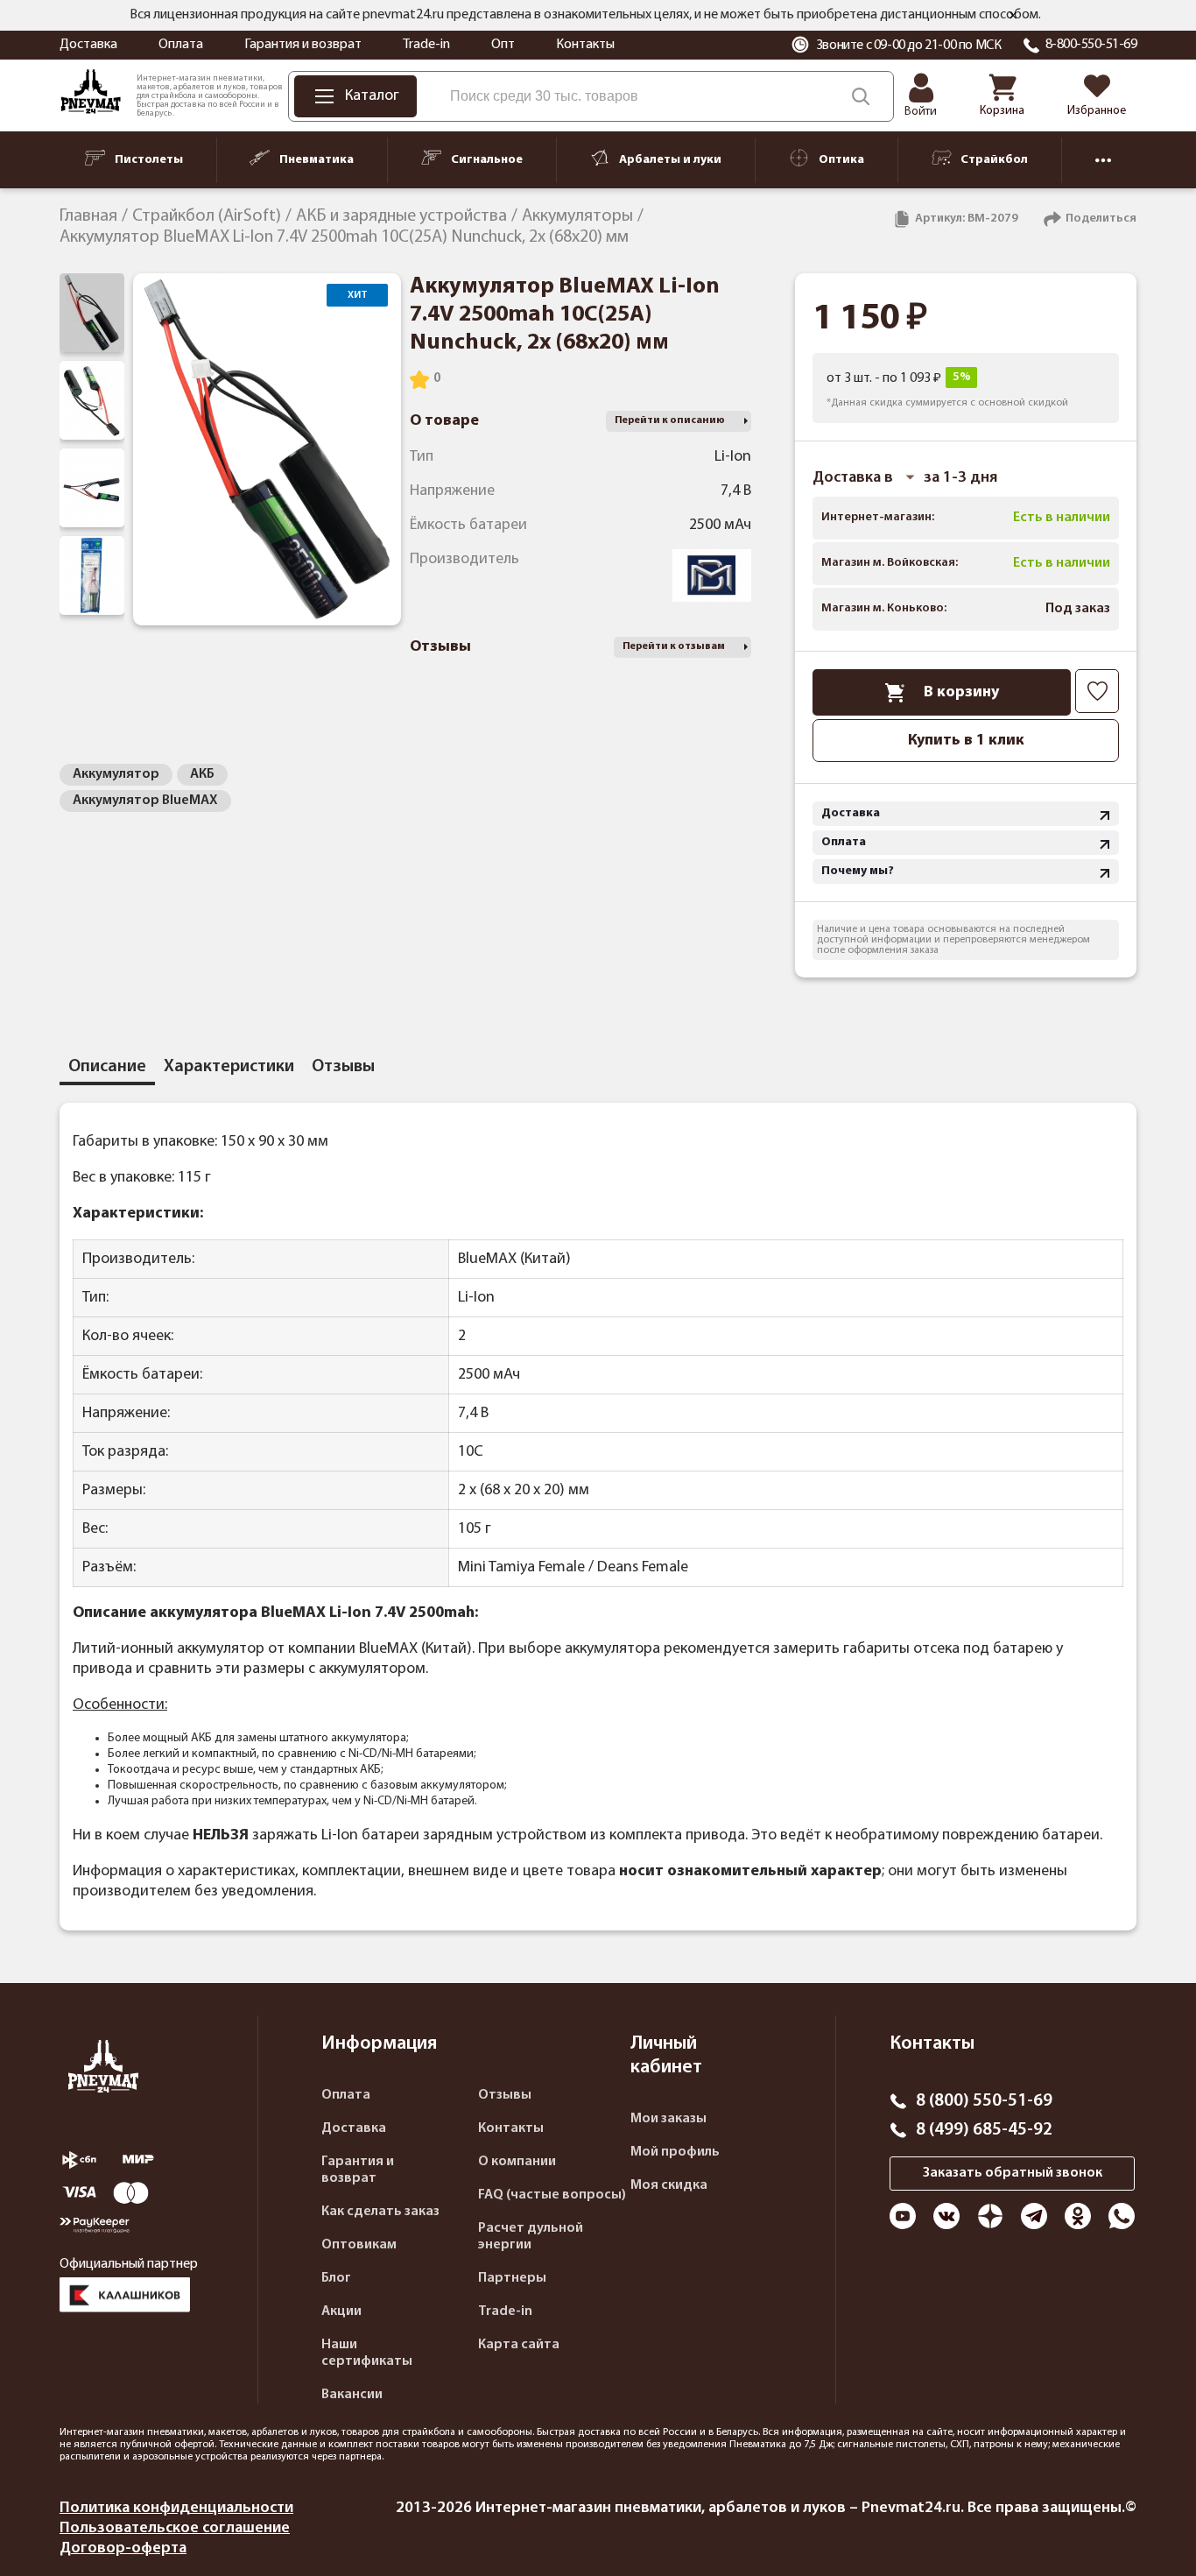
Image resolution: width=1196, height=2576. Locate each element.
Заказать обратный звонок (1013, 2173)
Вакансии (352, 2395)
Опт (503, 45)
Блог (336, 2278)
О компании (517, 2162)
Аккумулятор (116, 774)
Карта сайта (519, 2345)
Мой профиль (675, 2152)
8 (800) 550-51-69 (984, 2101)
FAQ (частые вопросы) (552, 2195)
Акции (341, 2311)
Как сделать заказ (380, 2212)
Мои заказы (668, 2119)
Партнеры (512, 2278)
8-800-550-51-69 (1091, 45)
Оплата (181, 45)
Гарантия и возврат (303, 45)
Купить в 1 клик (966, 741)
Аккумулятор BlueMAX (145, 801)
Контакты (585, 45)
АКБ (202, 774)
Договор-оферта (123, 2548)
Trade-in (426, 45)
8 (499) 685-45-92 (984, 2130)
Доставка (88, 45)
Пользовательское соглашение (175, 2528)
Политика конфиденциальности (176, 2508)
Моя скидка (669, 2185)
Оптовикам (359, 2245)
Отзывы (505, 2095)
